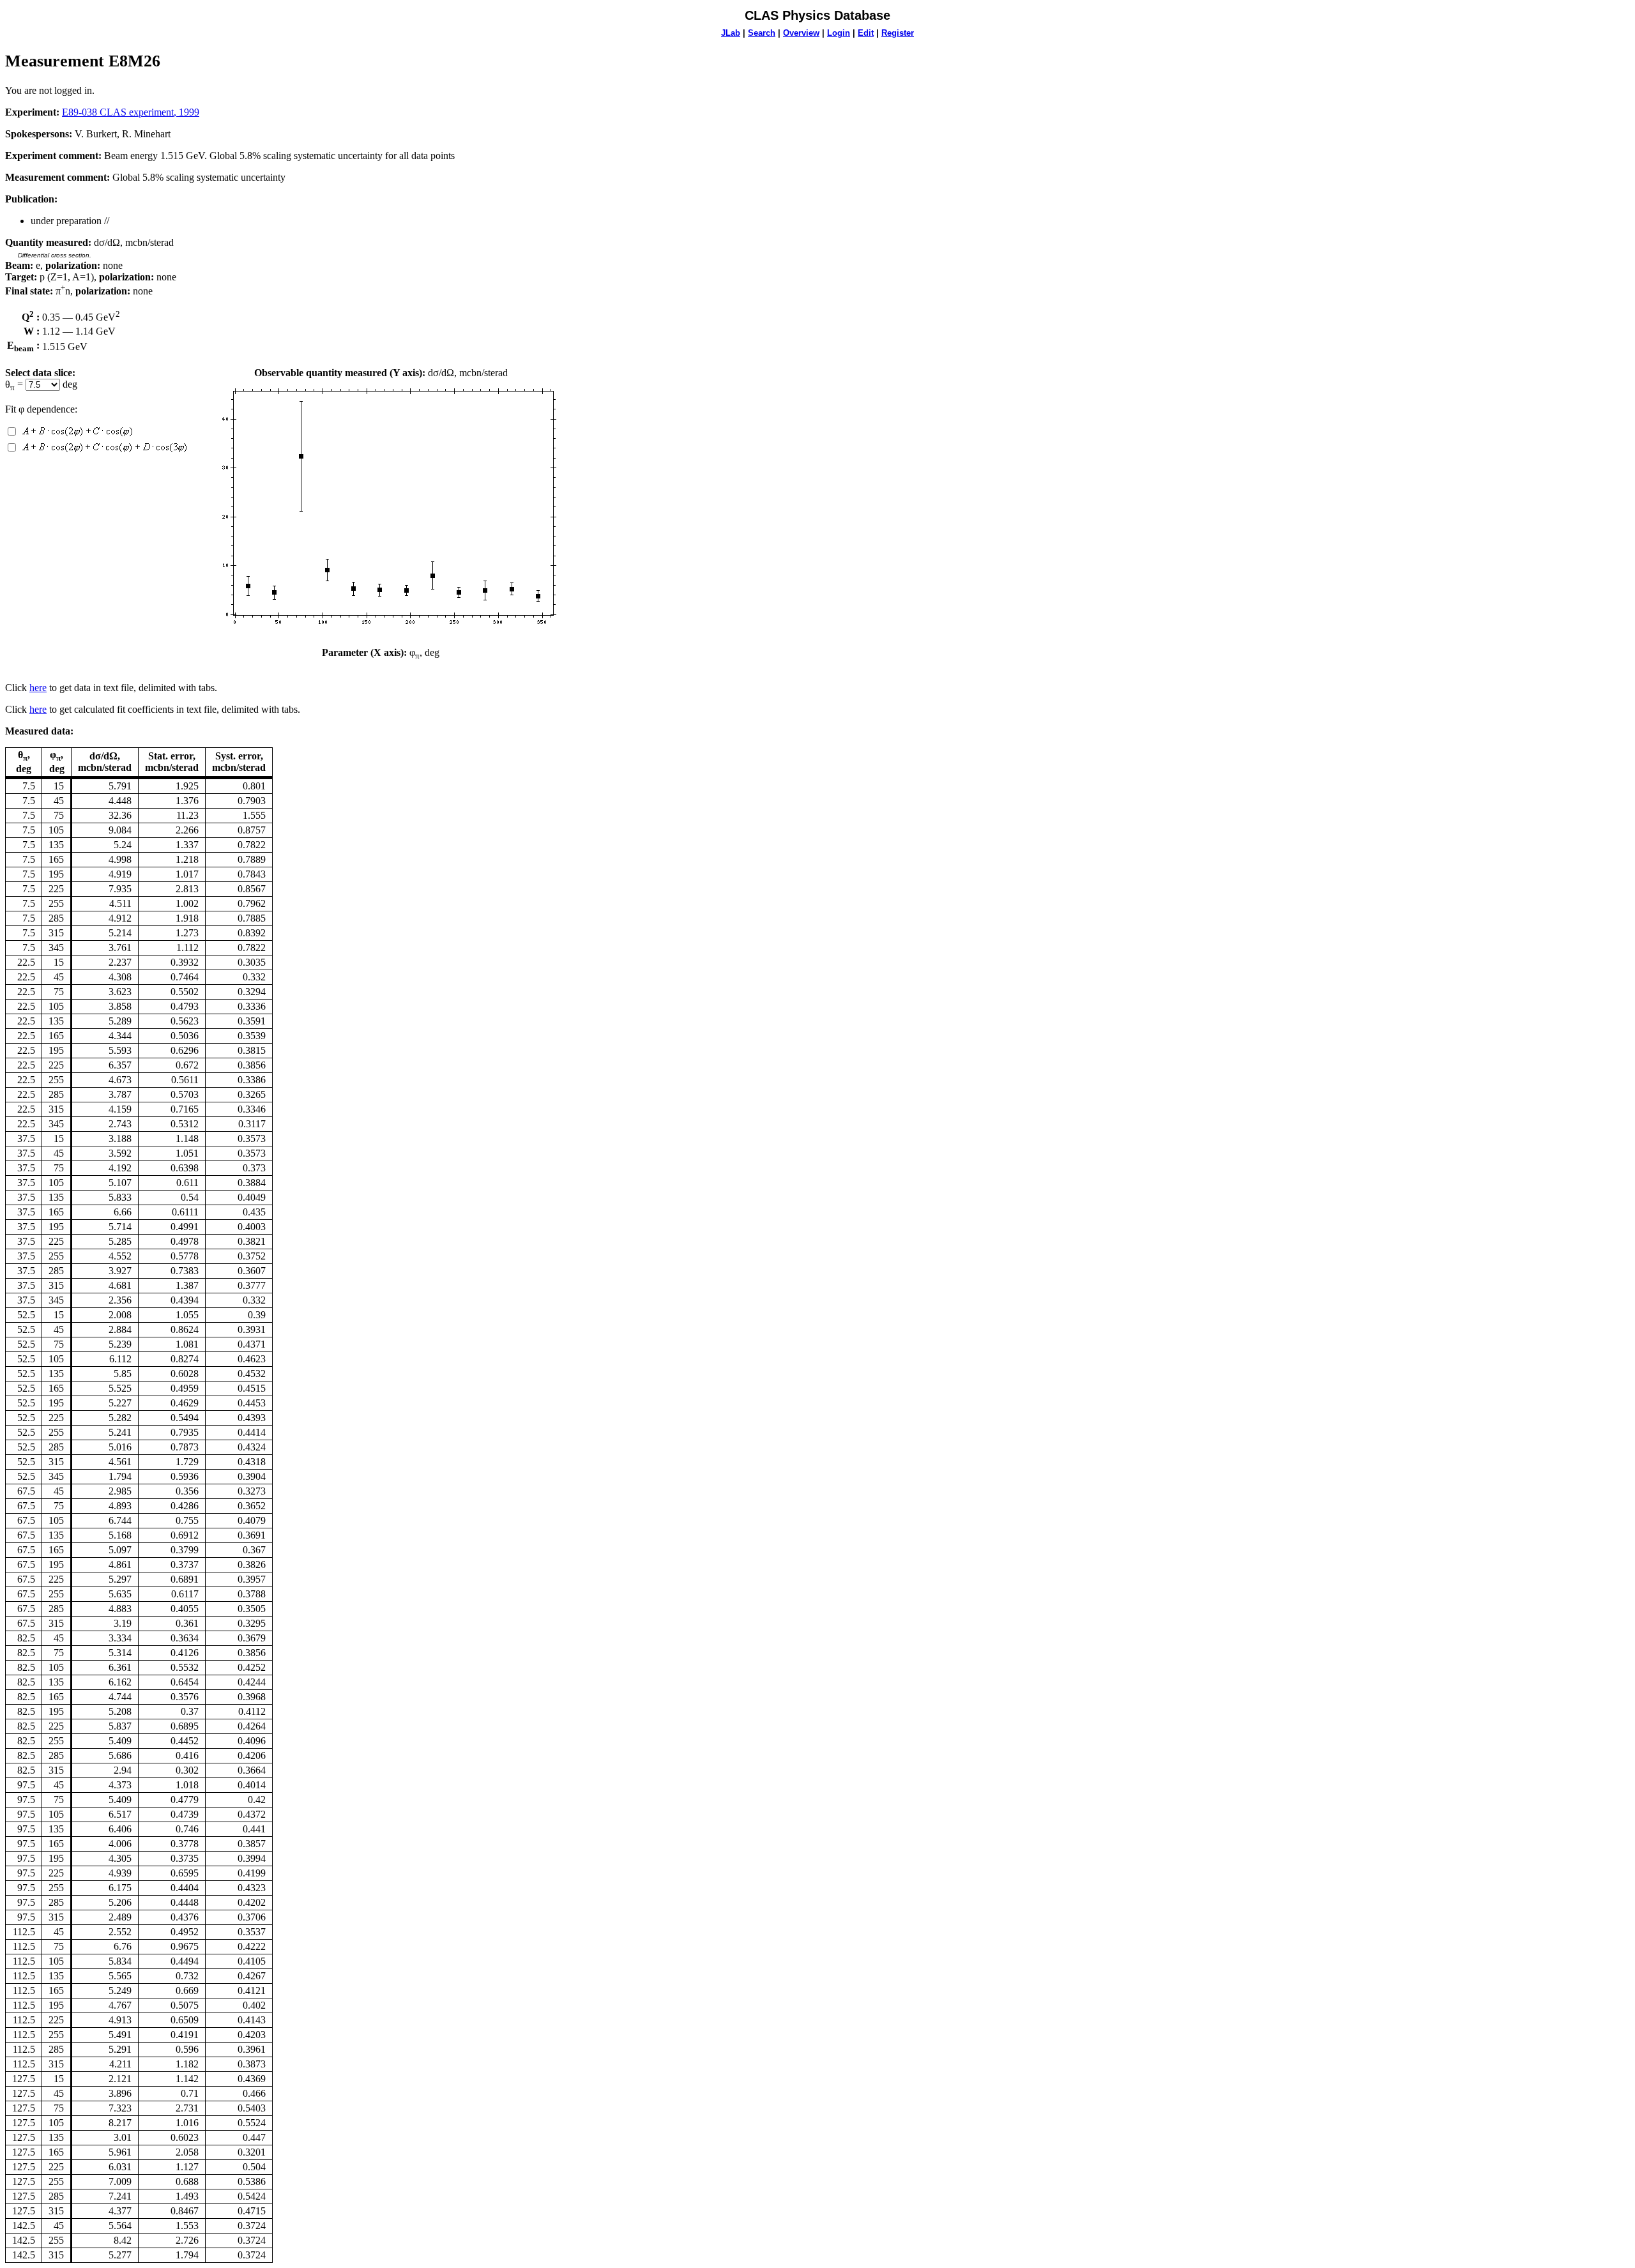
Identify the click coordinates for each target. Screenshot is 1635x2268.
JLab (731, 33)
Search (762, 33)
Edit (866, 33)
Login (839, 33)
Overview (801, 33)
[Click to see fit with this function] (78, 435)
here (38, 688)
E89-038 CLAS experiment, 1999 (131, 112)
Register (898, 33)
